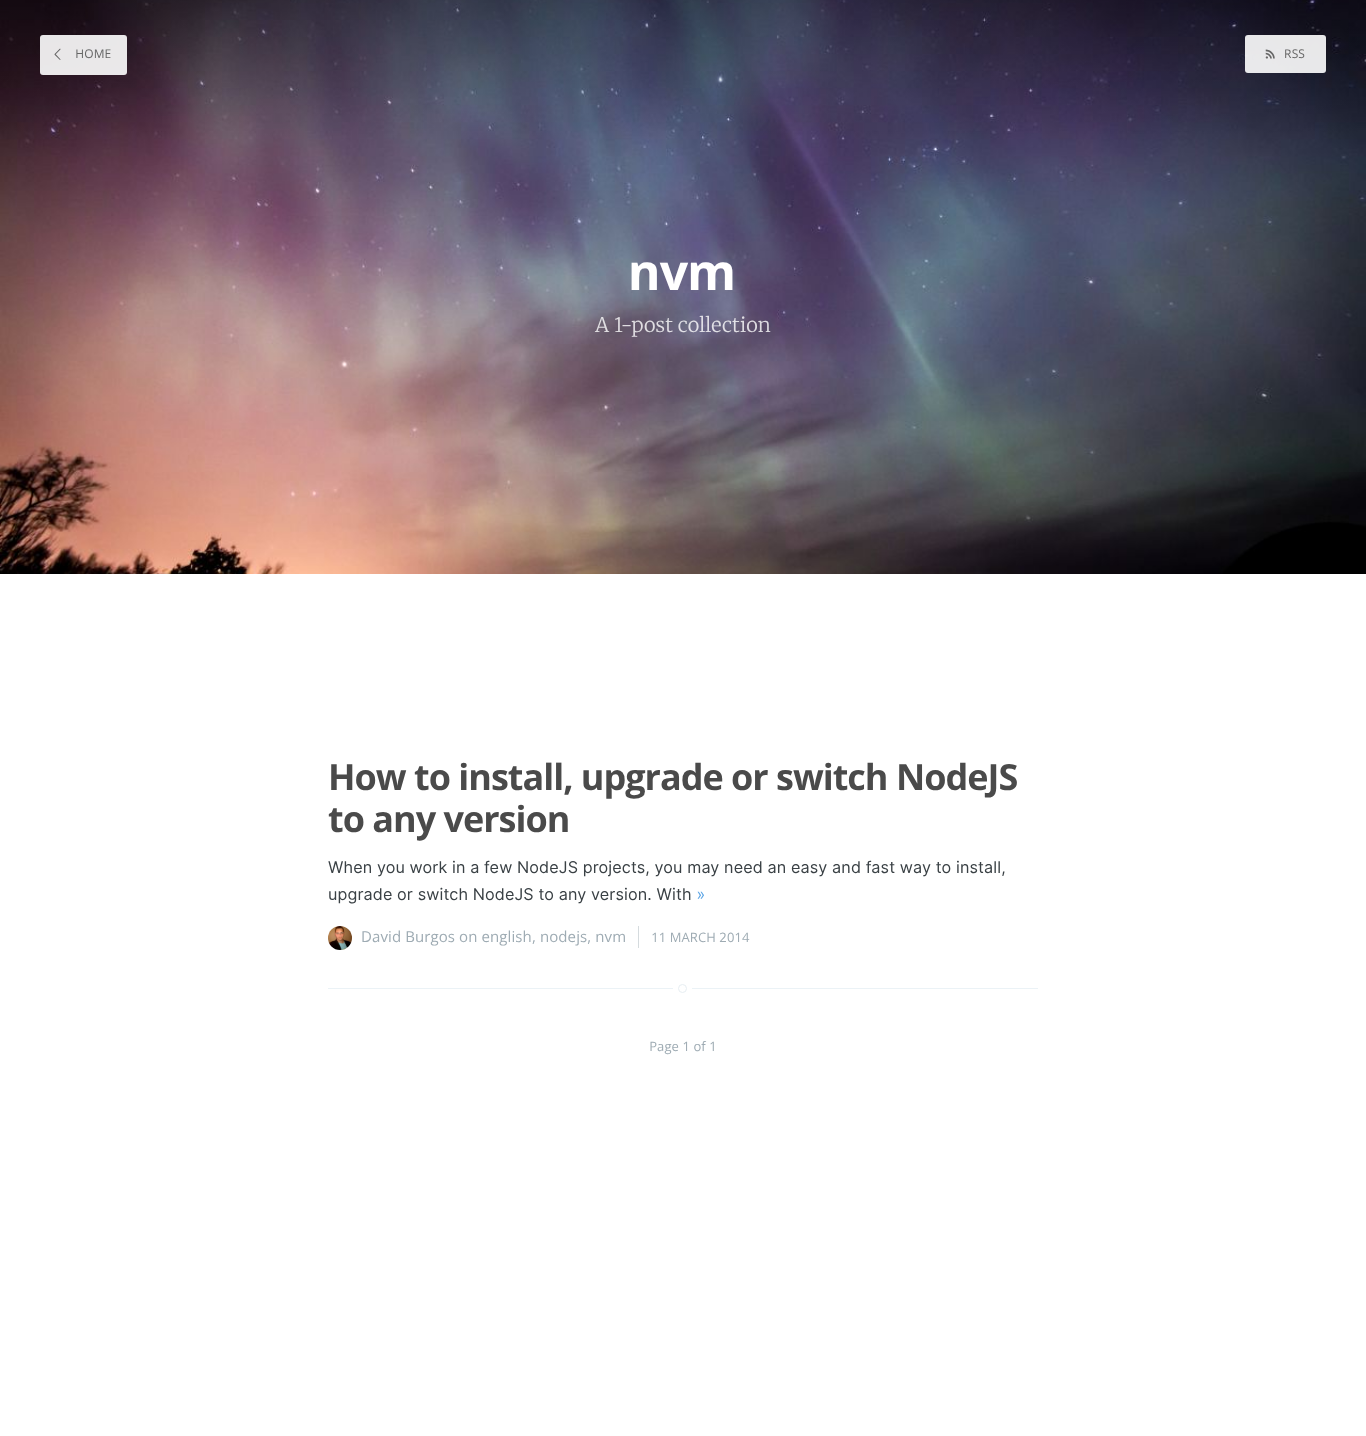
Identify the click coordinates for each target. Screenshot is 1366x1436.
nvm (610, 937)
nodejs (563, 937)
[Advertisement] (673, 656)
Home (91, 53)
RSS (1293, 53)
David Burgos (408, 937)
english (507, 937)
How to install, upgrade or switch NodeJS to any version (672, 797)
